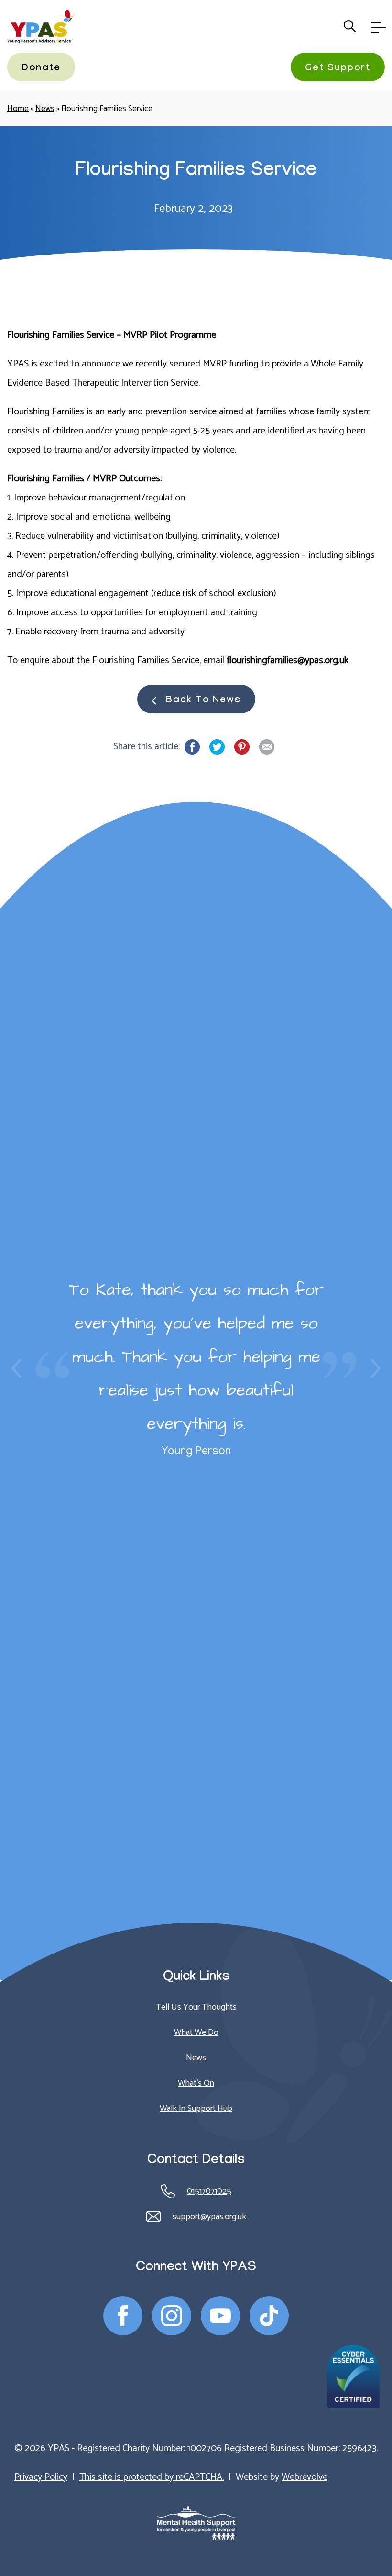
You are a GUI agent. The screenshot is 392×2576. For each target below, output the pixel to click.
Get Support (338, 69)
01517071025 (209, 2191)
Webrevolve (305, 2477)
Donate (41, 69)
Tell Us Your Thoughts (196, 2007)
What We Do (196, 2032)
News (45, 109)
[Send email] (267, 747)
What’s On (196, 2083)
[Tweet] (217, 747)
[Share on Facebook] (192, 747)
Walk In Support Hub (196, 2109)
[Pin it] (242, 747)
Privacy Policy (41, 2477)
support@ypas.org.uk (209, 2217)
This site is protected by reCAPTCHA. (152, 2477)
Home (18, 109)
